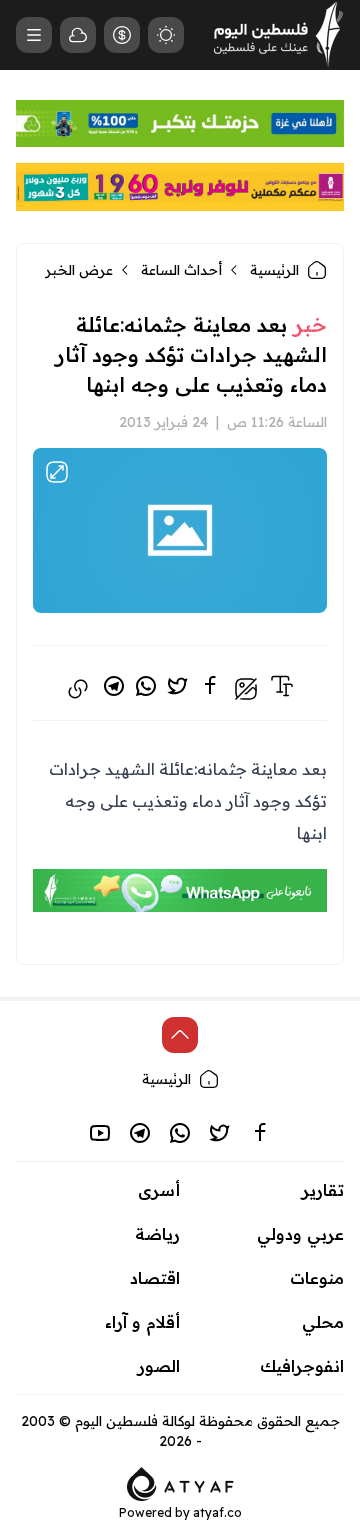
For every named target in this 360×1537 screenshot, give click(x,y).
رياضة (157, 1234)
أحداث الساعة (181, 270)
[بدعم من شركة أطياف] (180, 1482)
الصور (159, 1366)
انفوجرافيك (302, 1366)
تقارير (323, 1190)
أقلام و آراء (142, 1322)
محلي (323, 1322)
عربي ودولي (300, 1234)
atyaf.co (217, 1512)
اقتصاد (155, 1278)
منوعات (317, 1278)
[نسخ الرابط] (78, 689)
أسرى (159, 1190)
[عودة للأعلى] (180, 1035)
